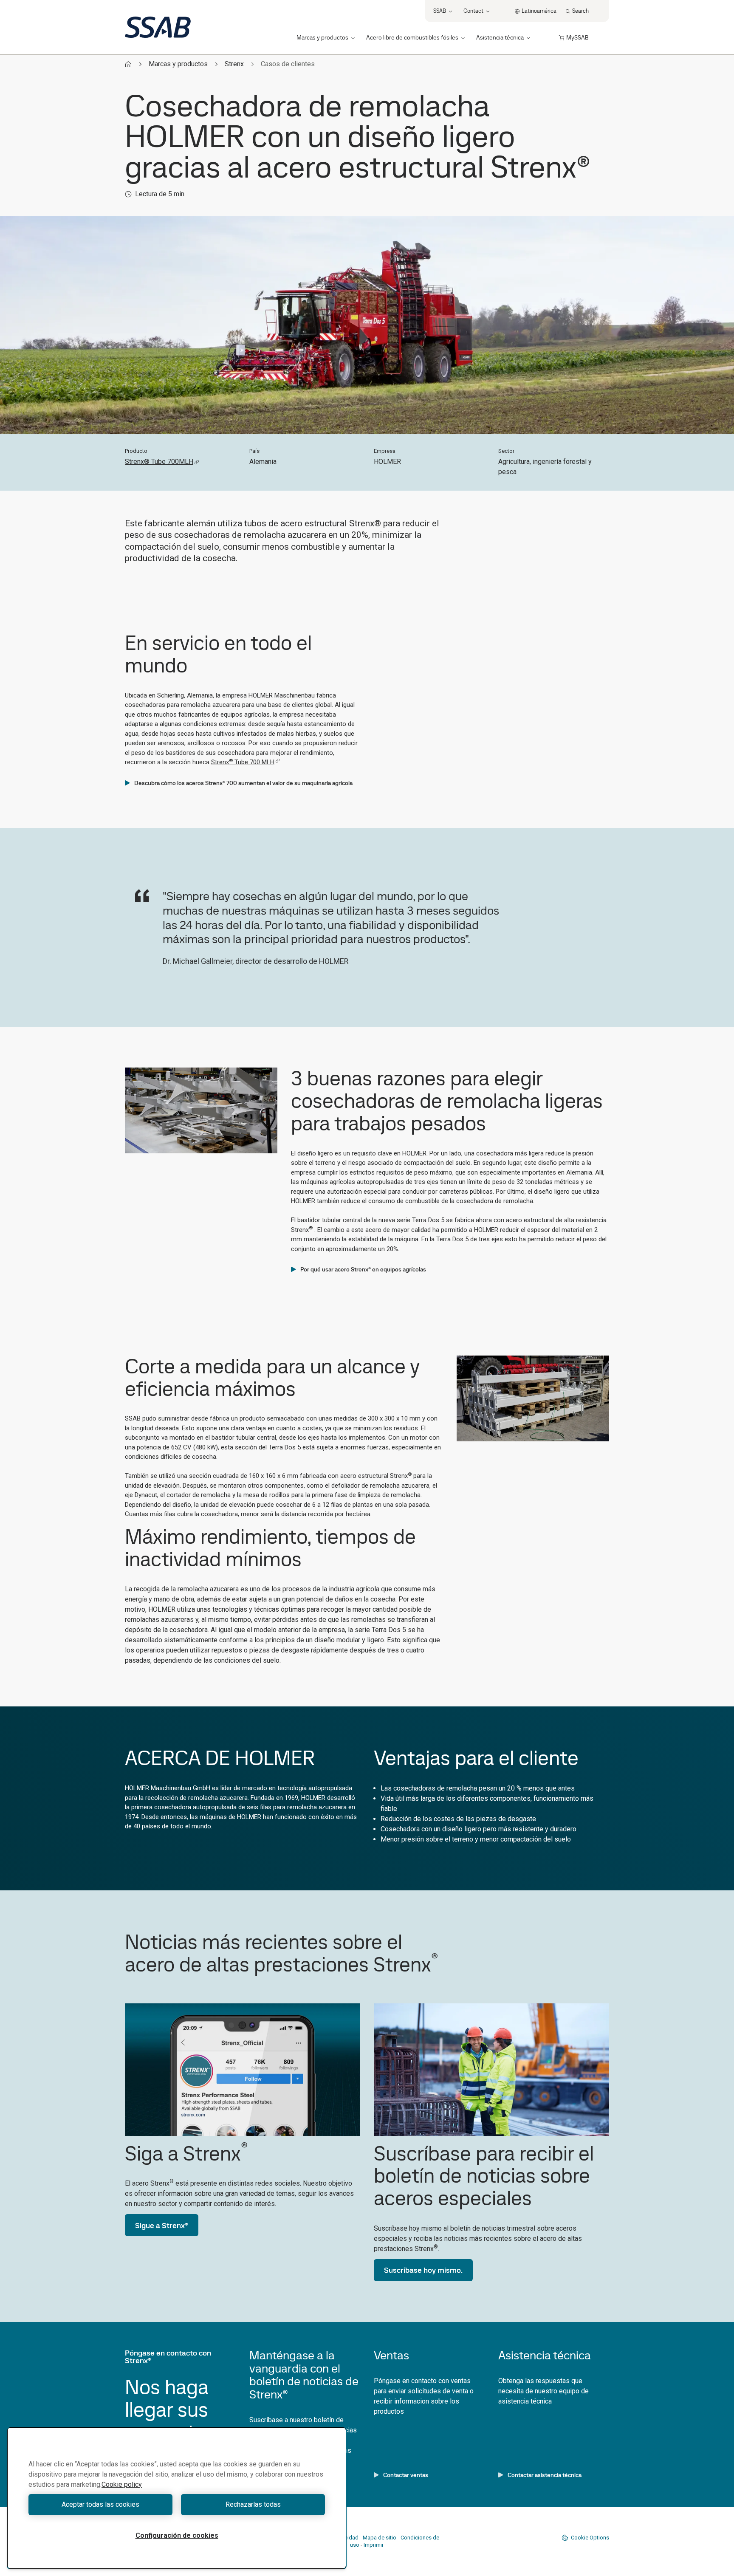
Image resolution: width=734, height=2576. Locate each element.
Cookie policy (122, 2484)
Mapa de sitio (380, 2538)
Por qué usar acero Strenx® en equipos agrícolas (363, 1269)
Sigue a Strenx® (162, 2225)
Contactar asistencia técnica (545, 2475)
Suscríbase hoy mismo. (423, 2270)
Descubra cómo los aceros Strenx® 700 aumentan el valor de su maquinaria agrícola (243, 783)
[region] (177, 2498)
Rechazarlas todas (253, 2504)
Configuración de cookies (177, 2535)
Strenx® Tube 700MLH (159, 462)
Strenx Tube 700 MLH (243, 762)
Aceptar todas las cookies (100, 2504)
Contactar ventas (406, 2475)
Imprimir (374, 2545)
